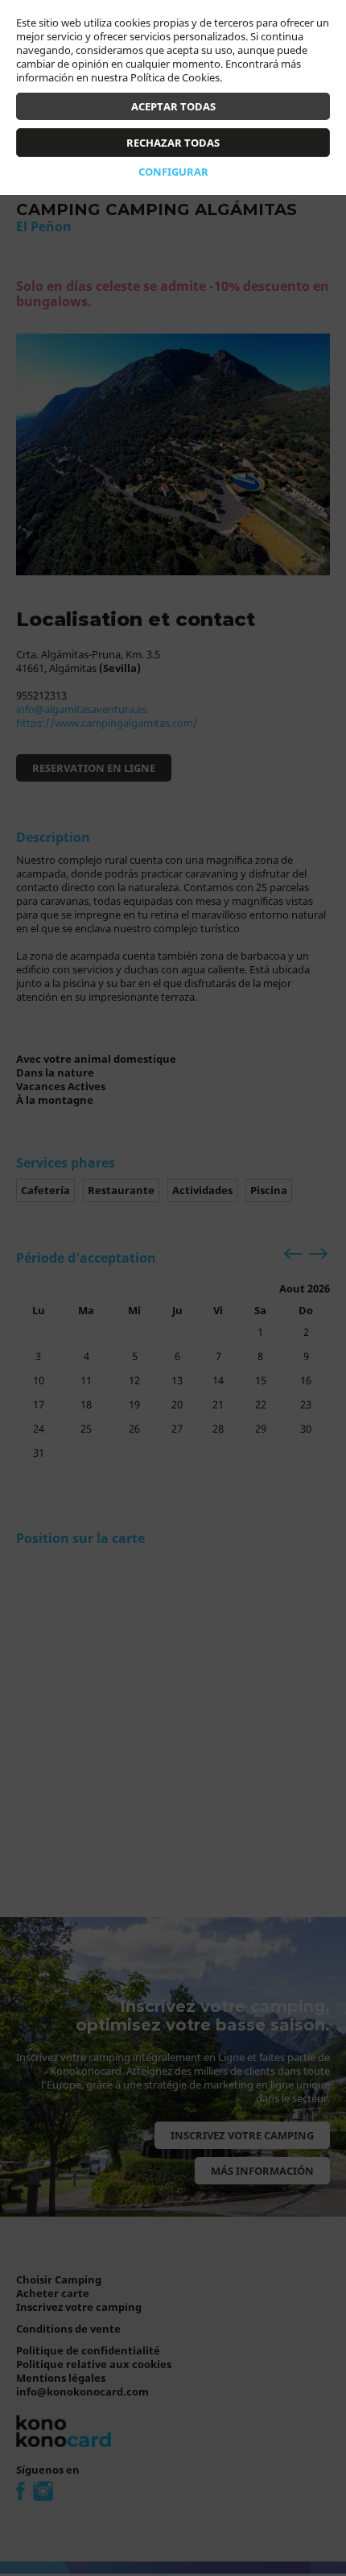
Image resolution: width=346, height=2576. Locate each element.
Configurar (173, 172)
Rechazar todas (173, 143)
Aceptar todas (173, 106)
